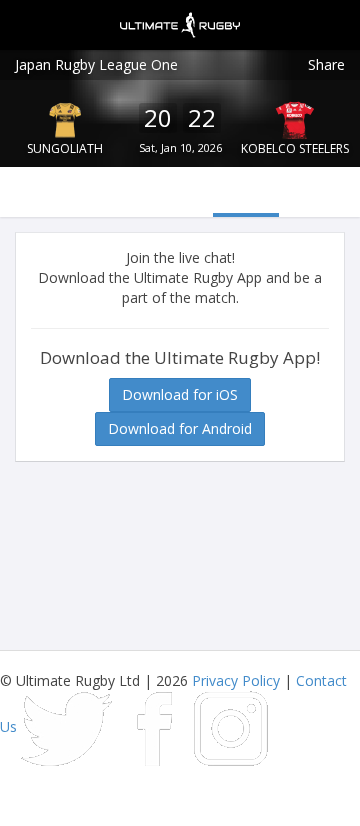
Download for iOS (180, 394)
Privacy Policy (236, 680)
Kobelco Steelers (295, 148)
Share (326, 64)
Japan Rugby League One (96, 64)
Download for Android (180, 428)
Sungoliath (65, 148)
